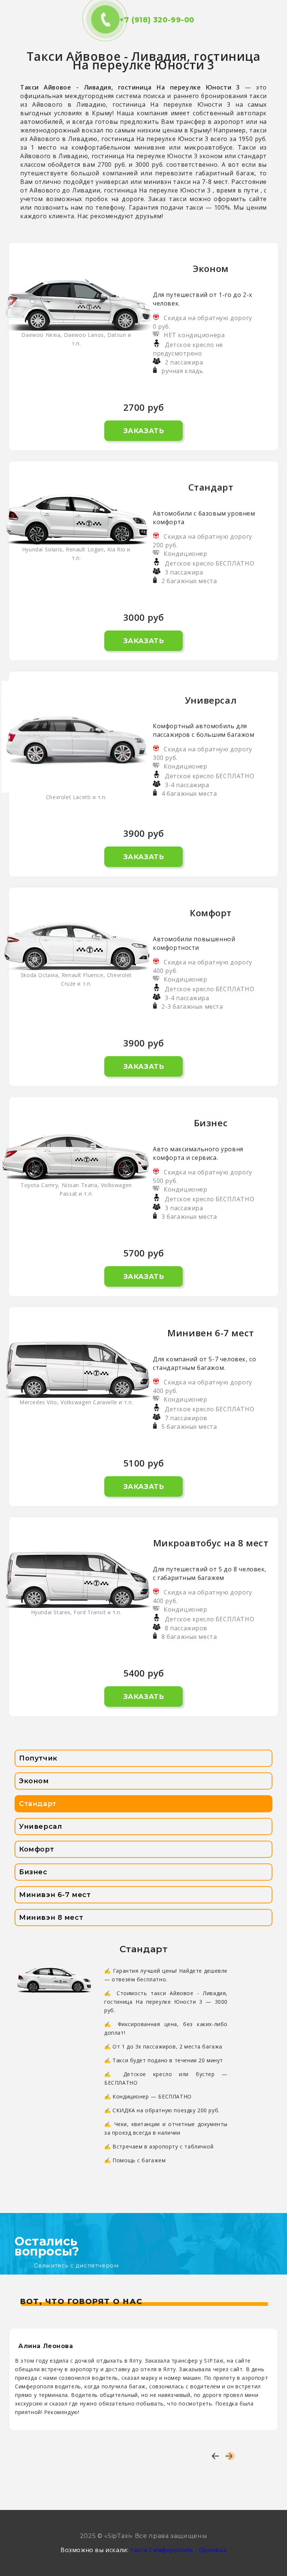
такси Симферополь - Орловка (178, 2550)
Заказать (144, 431)
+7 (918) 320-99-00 (143, 20)
